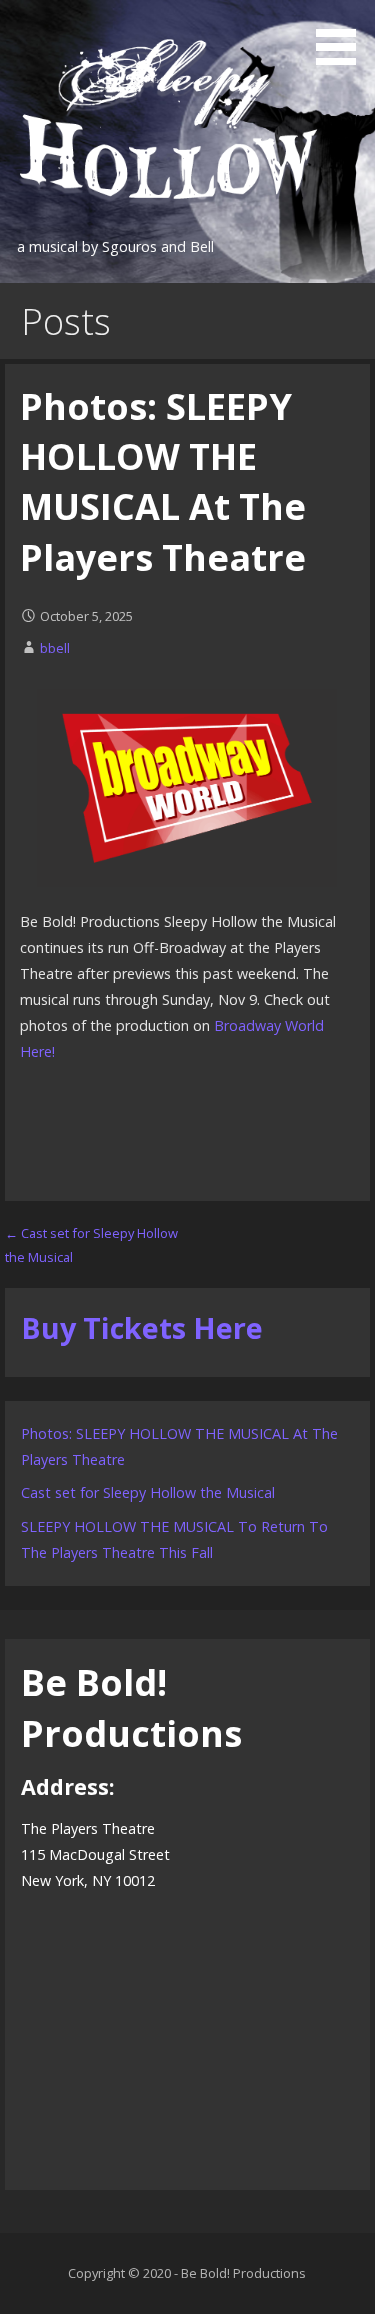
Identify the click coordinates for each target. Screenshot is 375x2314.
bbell (55, 648)
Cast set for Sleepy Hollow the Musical (148, 1492)
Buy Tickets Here (142, 1327)
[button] (343, 36)
